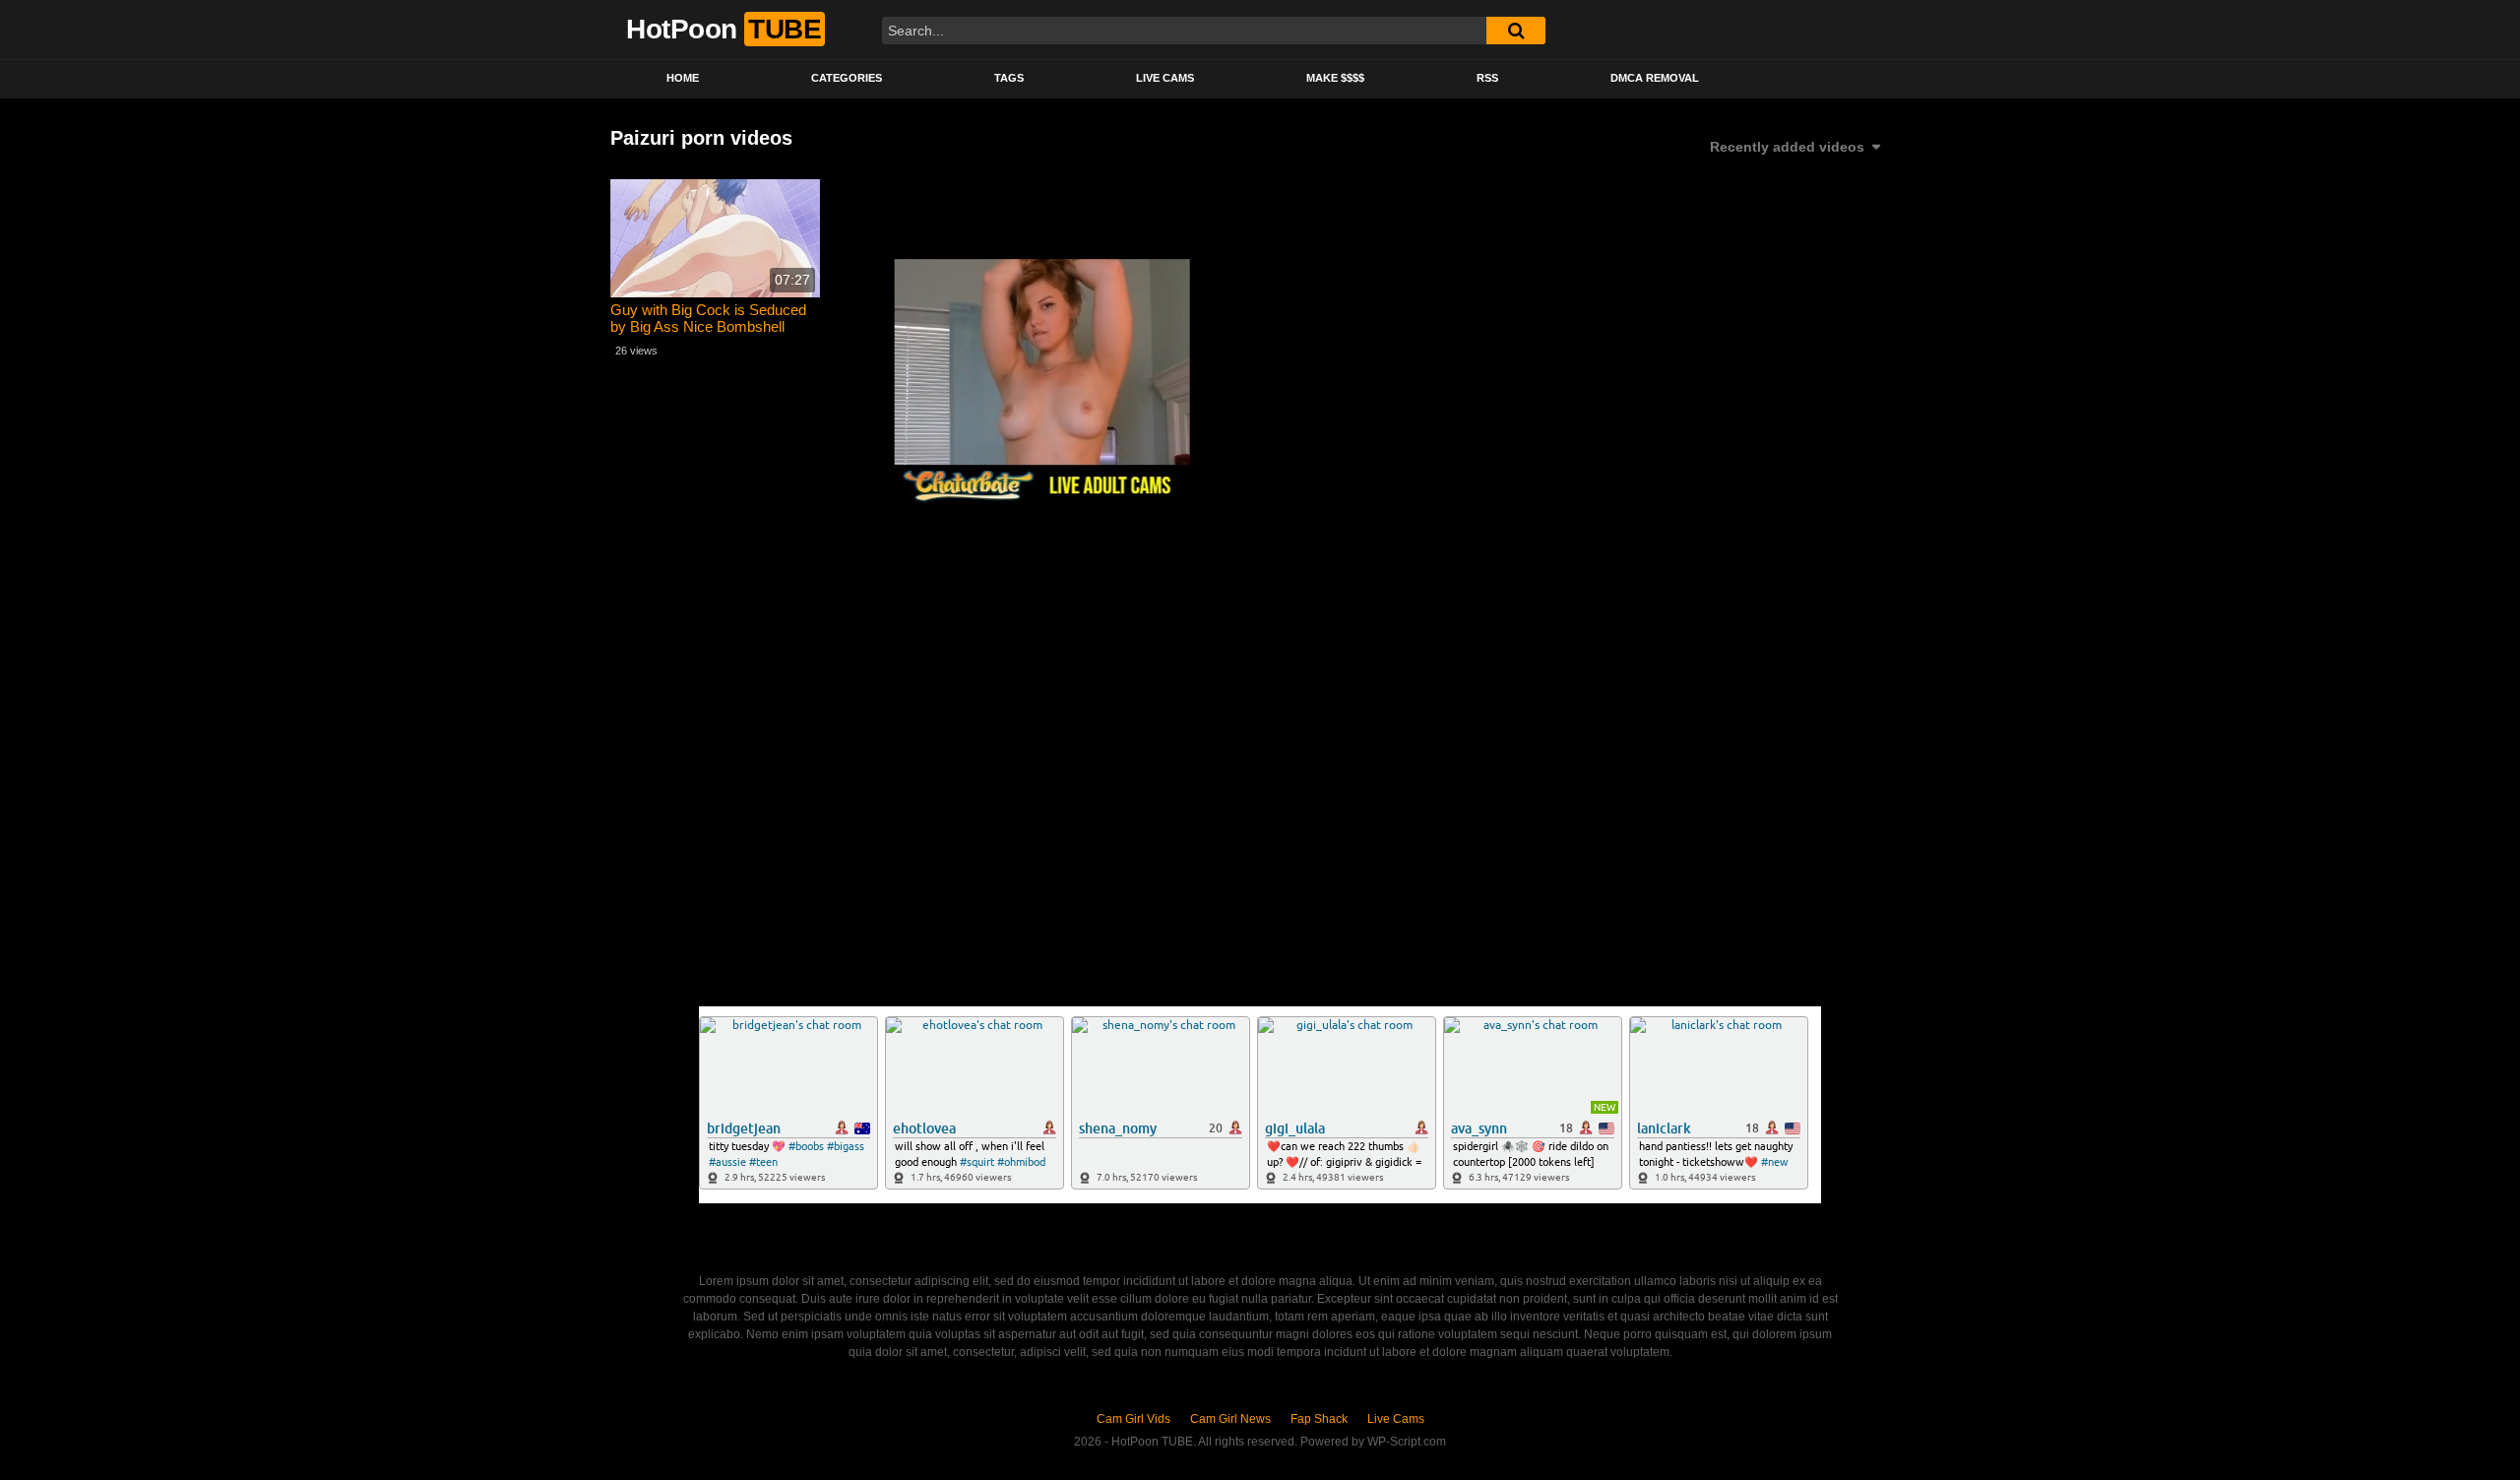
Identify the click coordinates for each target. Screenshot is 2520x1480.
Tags (1009, 78)
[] (1516, 31)
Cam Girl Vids (1134, 1419)
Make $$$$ (1335, 78)
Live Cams (1165, 78)
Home (683, 78)
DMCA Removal (1655, 78)
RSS (1487, 78)
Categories (847, 78)
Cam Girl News (1230, 1419)
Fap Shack (1319, 1419)
